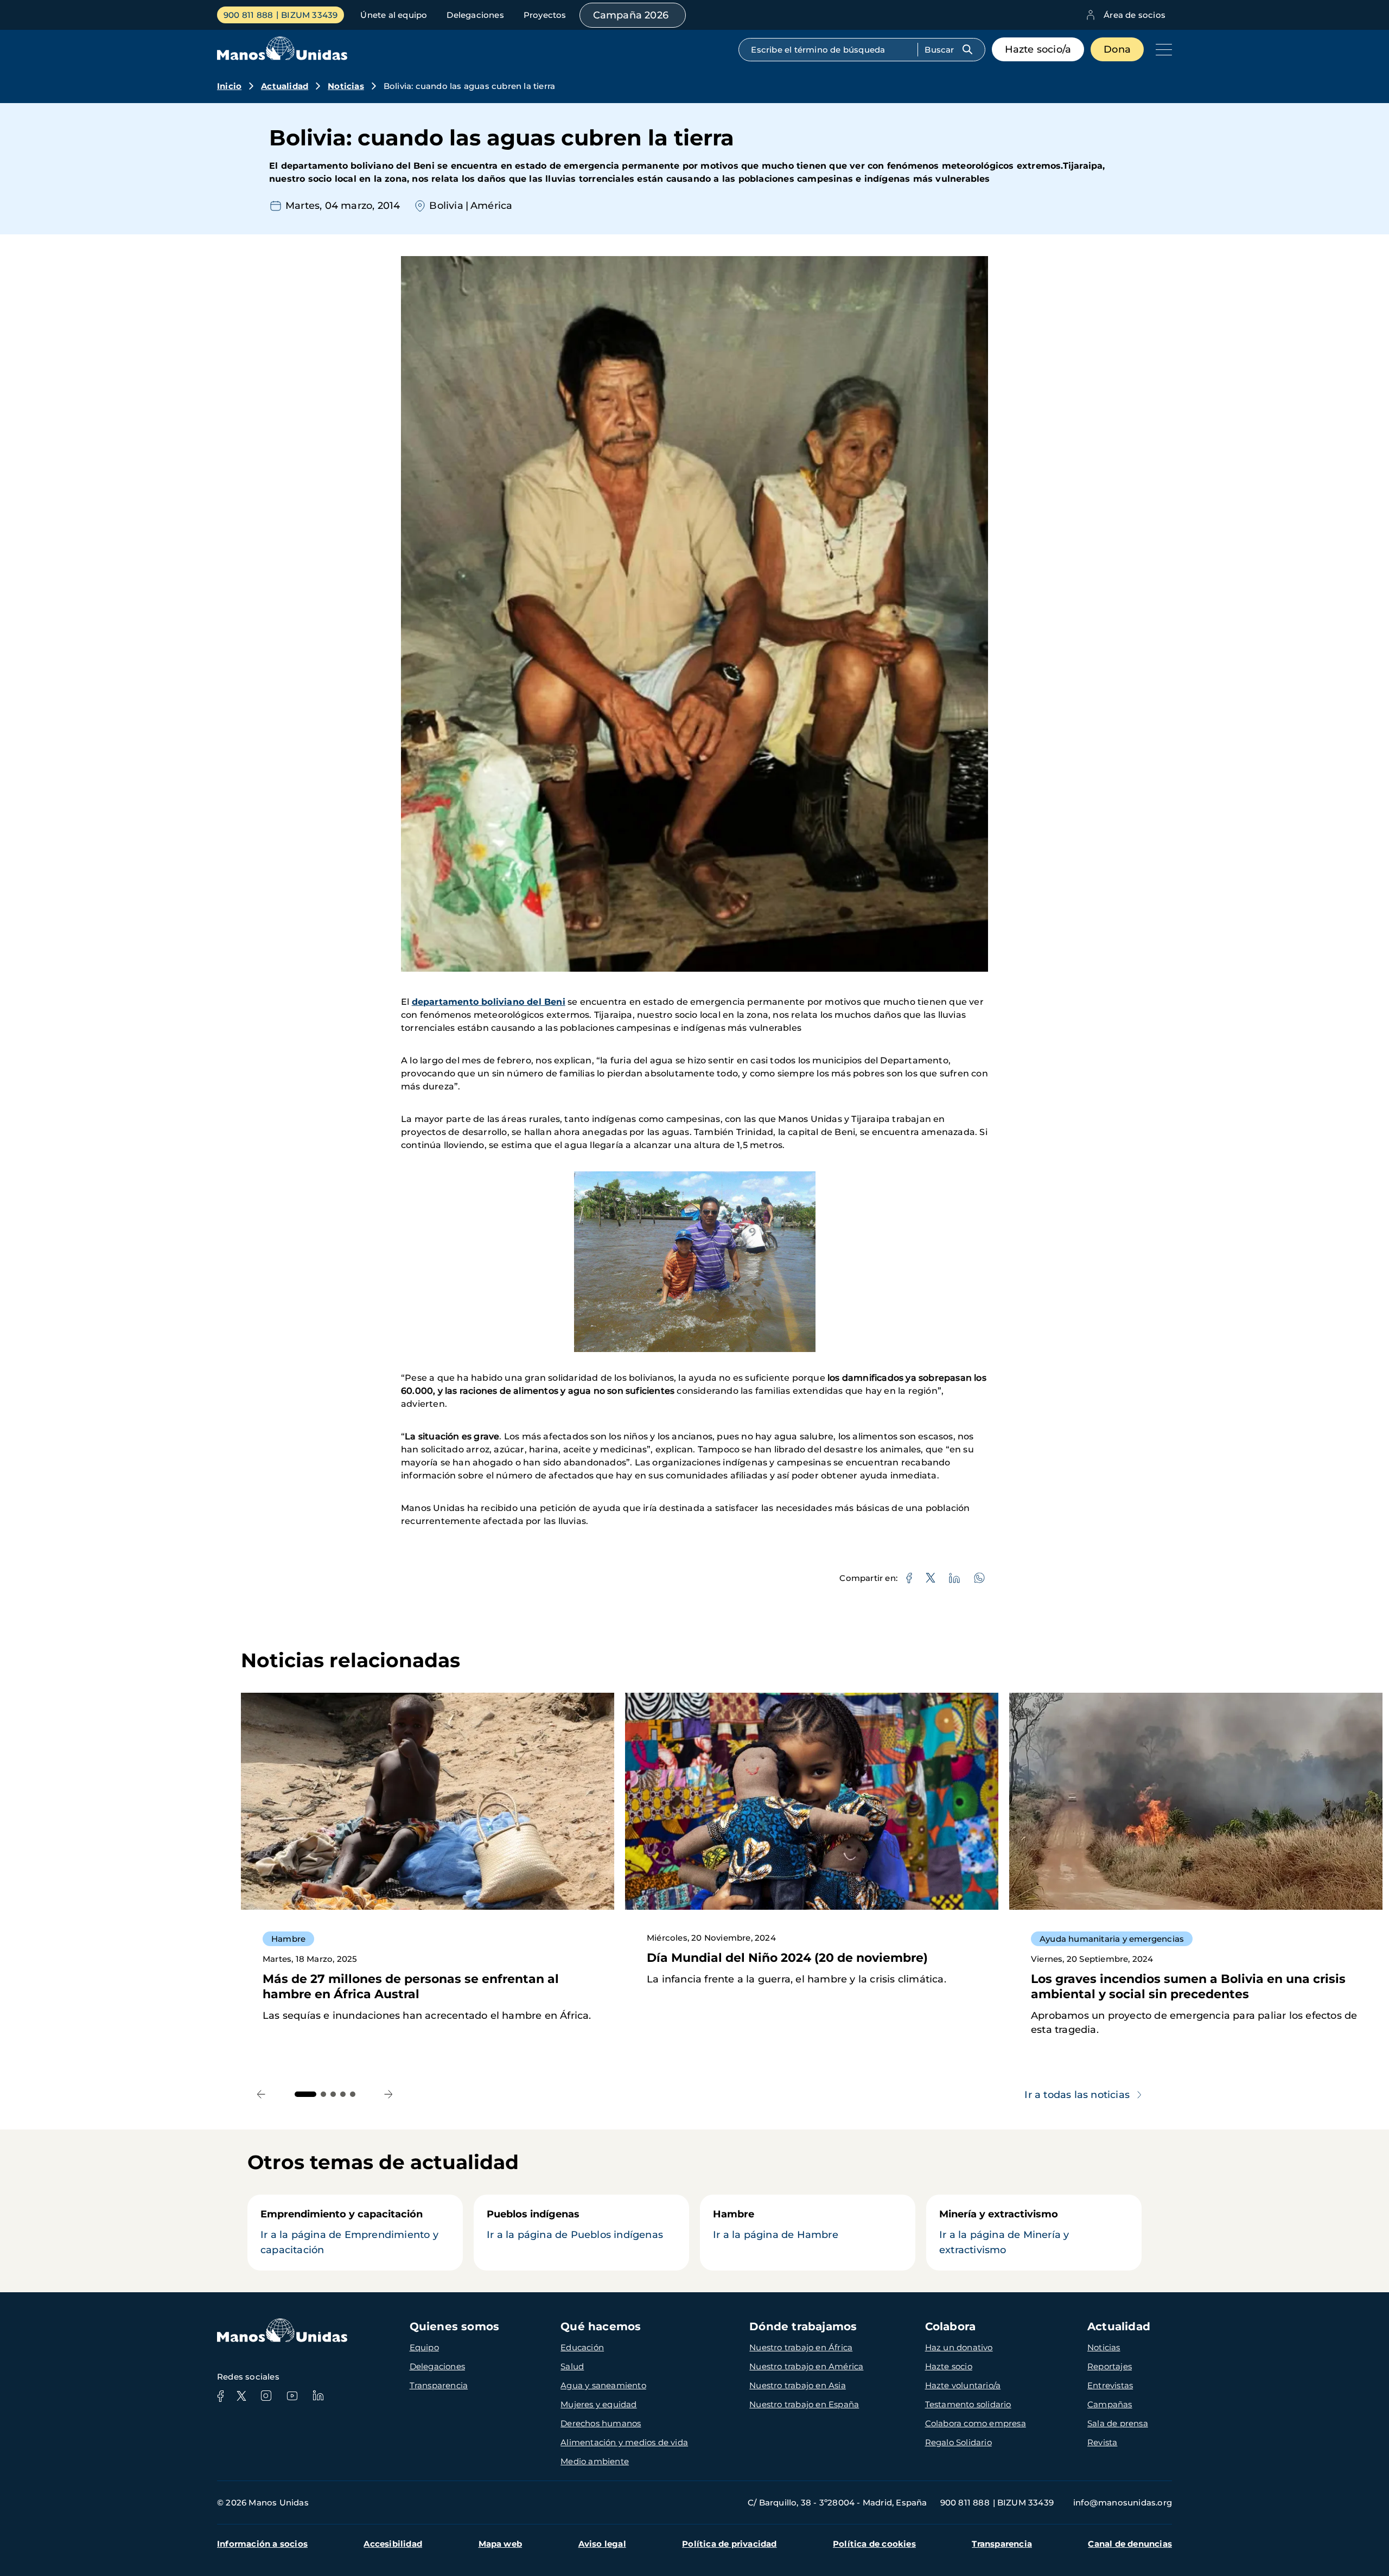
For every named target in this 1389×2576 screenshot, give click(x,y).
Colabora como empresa (976, 2423)
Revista (1102, 2442)
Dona (1117, 49)
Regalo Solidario (958, 2442)
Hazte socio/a (1038, 49)
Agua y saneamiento (603, 2385)
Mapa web (501, 2544)
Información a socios (262, 2544)
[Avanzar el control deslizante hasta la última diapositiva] (261, 2094)
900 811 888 (248, 15)
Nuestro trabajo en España (804, 2404)
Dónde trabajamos (803, 2326)
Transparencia (439, 2385)
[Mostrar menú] (1161, 49)
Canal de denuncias (1130, 2544)
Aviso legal (602, 2544)
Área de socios (1135, 15)
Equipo (424, 2347)
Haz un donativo (959, 2347)
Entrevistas (1110, 2385)
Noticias (346, 86)
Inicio (229, 86)
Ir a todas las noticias (1077, 2095)
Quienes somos (455, 2326)
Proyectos (545, 15)
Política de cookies (874, 2544)
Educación (582, 2347)
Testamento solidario (968, 2404)
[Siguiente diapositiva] (389, 2094)
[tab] (305, 2094)
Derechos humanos (601, 2423)
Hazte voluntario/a (963, 2385)
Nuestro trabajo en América (806, 2366)
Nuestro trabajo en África (801, 2347)
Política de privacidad (729, 2544)
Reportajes (1110, 2366)
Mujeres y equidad (598, 2404)
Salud (572, 2366)
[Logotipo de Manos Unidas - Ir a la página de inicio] (282, 57)
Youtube (292, 2396)
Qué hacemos (601, 2326)
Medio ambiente (595, 2461)
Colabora (951, 2326)
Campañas (1110, 2404)
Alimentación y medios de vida (624, 2442)
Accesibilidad (393, 2544)
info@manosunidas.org (1123, 2502)
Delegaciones (475, 15)
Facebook (220, 2396)
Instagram (266, 2396)
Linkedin (318, 2396)
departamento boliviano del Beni (489, 1002)
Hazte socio (949, 2366)
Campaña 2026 (631, 15)
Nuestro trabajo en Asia (798, 2385)
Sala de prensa (1118, 2423)
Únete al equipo (394, 15)
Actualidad (285, 86)
